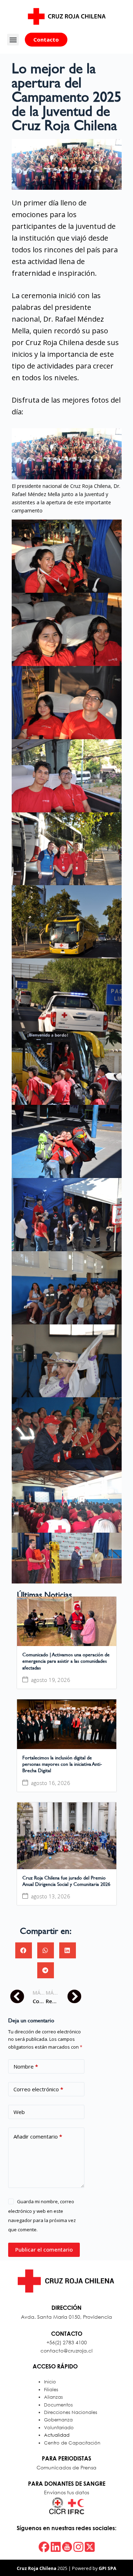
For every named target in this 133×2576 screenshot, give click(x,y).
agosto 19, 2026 (51, 1680)
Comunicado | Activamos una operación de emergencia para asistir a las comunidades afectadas (66, 1661)
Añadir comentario (38, 2136)
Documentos (58, 2405)
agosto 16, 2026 (51, 1783)
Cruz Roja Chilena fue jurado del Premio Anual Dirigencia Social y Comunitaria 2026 (66, 1881)
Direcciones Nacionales (71, 2412)
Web (19, 2112)
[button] (13, 40)
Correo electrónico (38, 2089)
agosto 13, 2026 (51, 1896)
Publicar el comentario (44, 2249)
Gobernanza (58, 2420)
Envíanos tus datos (66, 2492)
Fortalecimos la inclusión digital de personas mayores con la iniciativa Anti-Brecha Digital (62, 1764)
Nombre (26, 2066)
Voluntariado (59, 2428)
